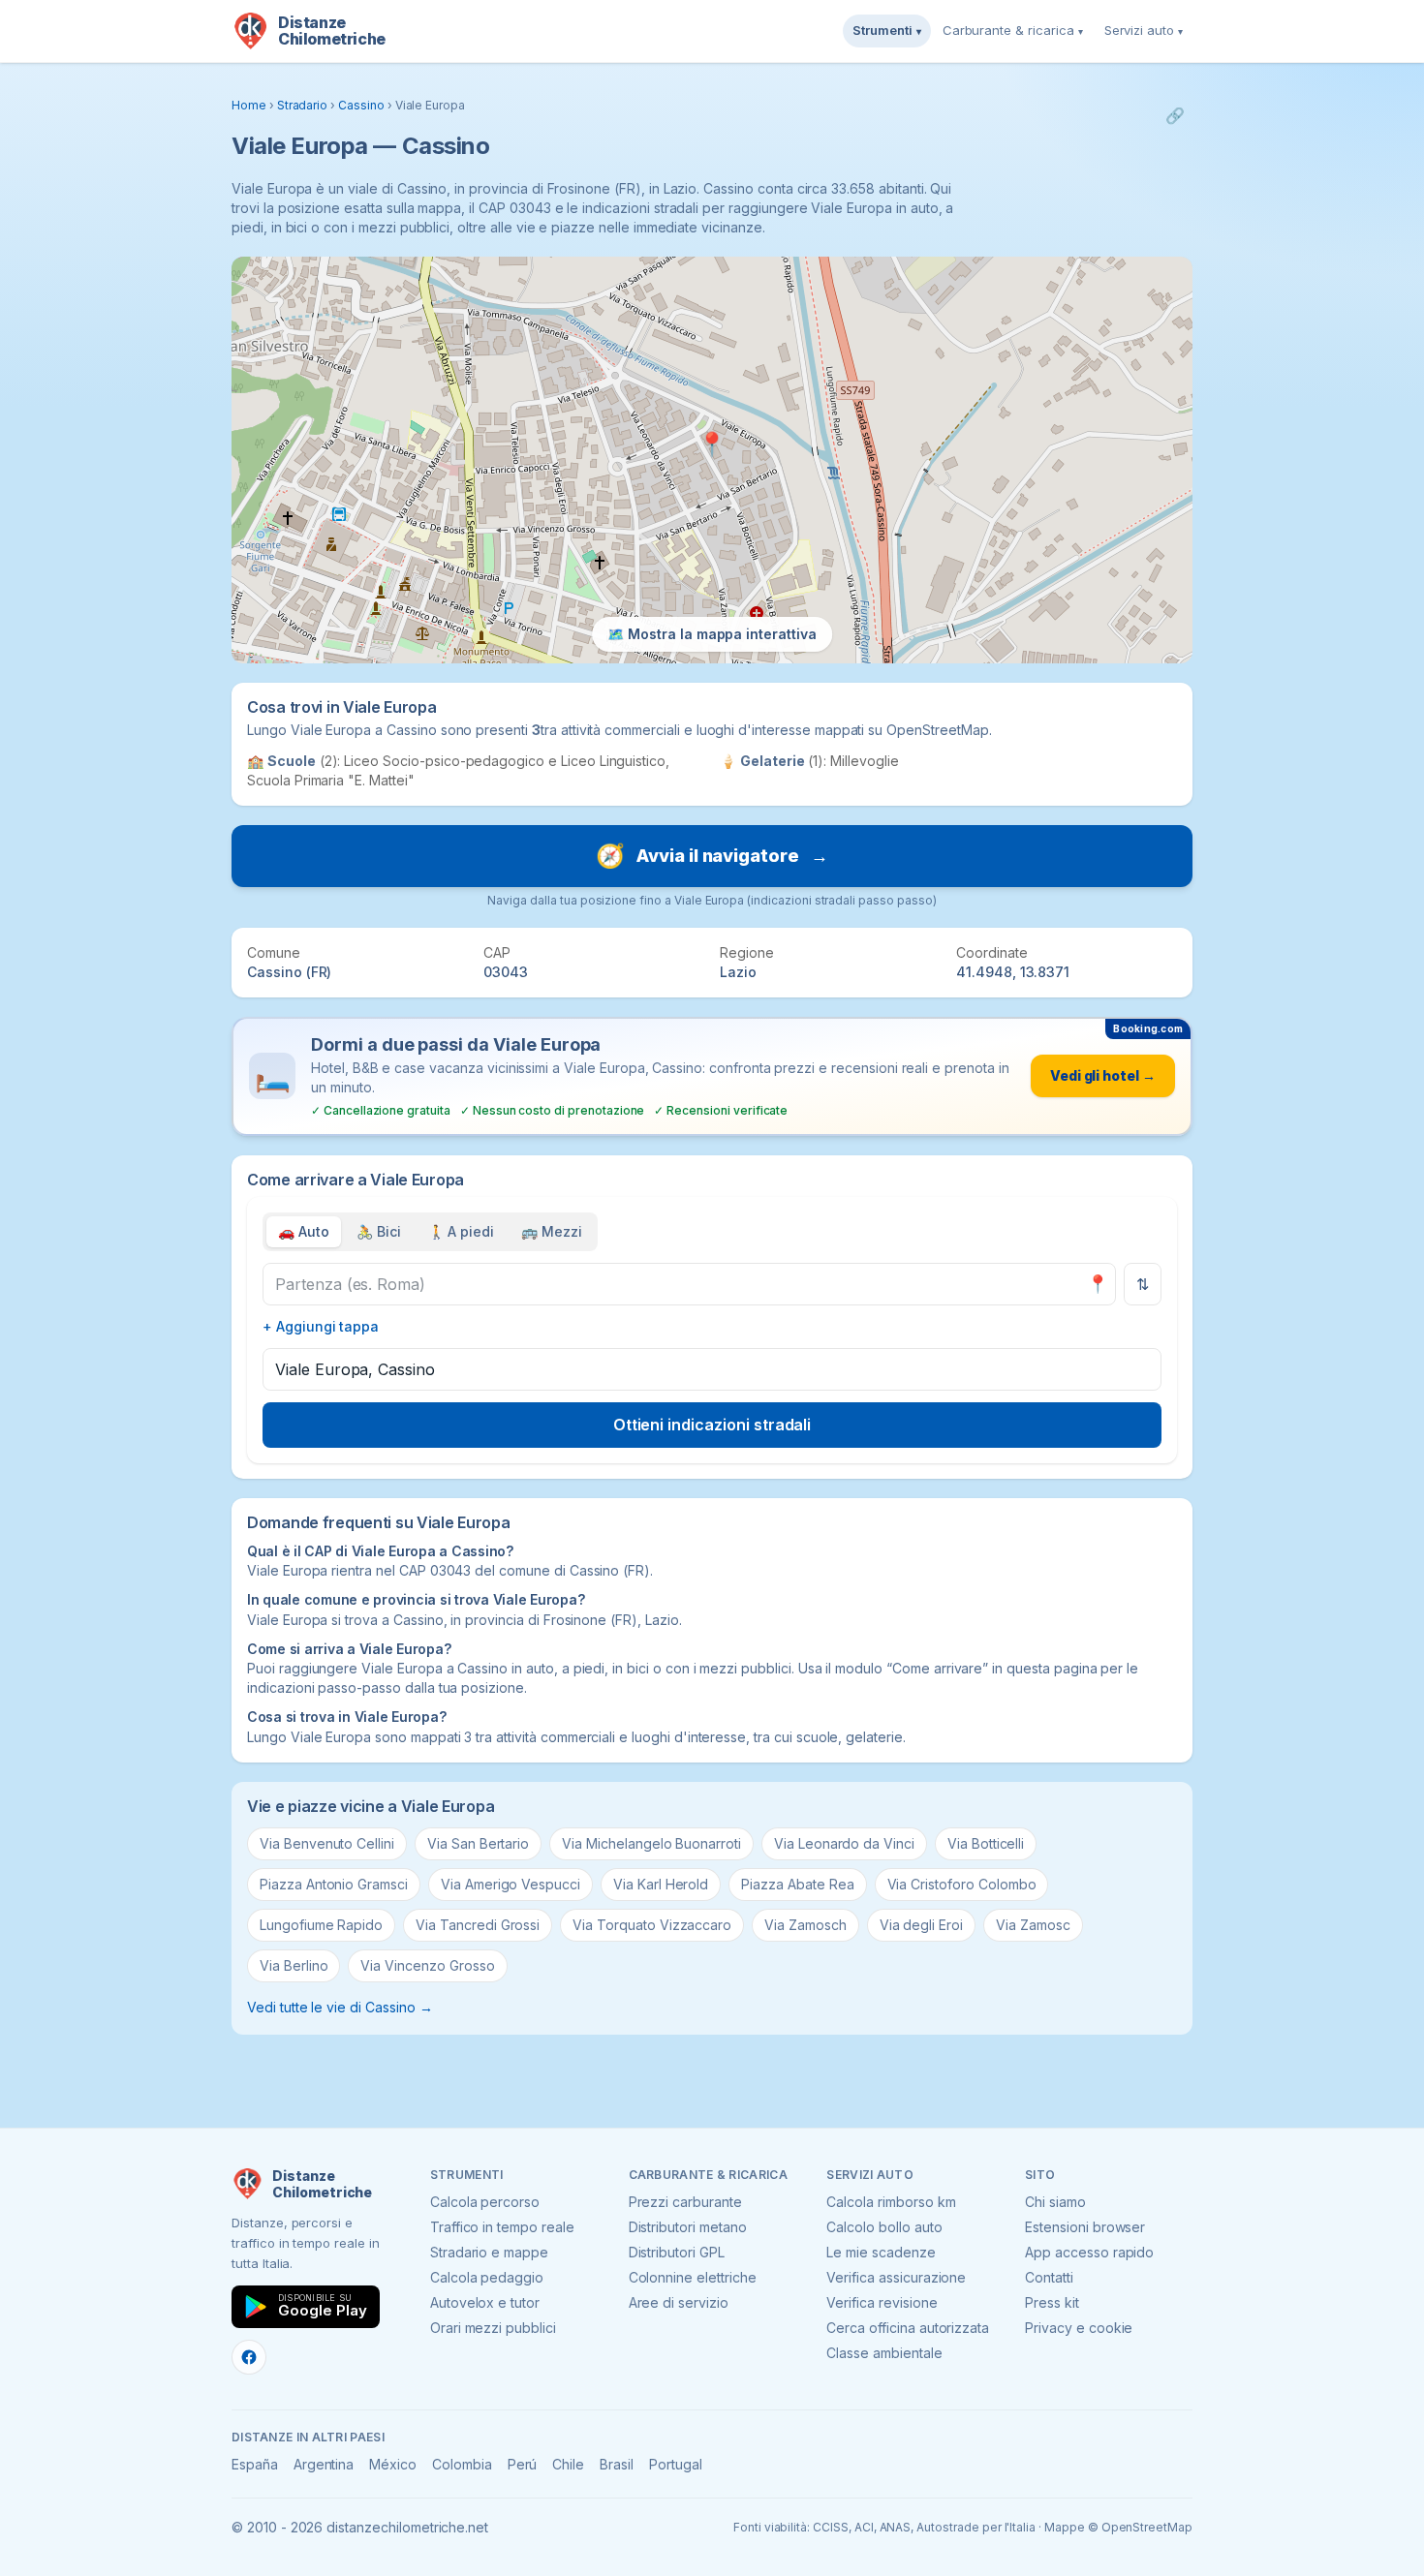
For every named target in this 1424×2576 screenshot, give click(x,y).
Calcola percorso (485, 2202)
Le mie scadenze (881, 2252)
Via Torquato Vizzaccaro (652, 1925)
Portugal (676, 2464)
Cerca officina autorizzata (908, 2328)
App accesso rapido (1089, 2252)
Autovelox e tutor (485, 2302)
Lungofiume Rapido (321, 1925)
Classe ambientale (884, 2353)
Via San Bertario (478, 1843)
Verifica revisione (882, 2302)
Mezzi (552, 1231)
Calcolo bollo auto (884, 2227)
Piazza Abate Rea (797, 1884)
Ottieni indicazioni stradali (712, 1425)
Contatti (1049, 2277)
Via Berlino (294, 1965)
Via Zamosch (805, 1925)
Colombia (462, 2464)
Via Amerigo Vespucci (511, 1884)
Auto (304, 1231)
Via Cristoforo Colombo (962, 1884)
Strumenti (887, 30)
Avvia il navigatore (712, 856)
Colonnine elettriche (693, 2277)
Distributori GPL (677, 2252)
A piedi (462, 1231)
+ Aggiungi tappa (321, 1326)
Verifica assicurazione (896, 2277)
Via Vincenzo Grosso (427, 1965)
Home (249, 105)
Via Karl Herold (661, 1884)
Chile (568, 2464)
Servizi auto (1144, 30)
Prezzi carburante (685, 2202)
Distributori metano (688, 2227)
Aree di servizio (679, 2302)
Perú (523, 2464)
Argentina (324, 2464)
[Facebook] (249, 2357)
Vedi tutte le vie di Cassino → (340, 2007)
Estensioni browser (1085, 2227)
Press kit (1052, 2302)
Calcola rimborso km (891, 2202)
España (255, 2464)
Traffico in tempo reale (502, 2227)
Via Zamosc (1033, 1925)
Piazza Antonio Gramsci (334, 1884)
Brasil (617, 2464)
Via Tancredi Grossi (478, 1925)
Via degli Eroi (921, 1925)
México (393, 2464)
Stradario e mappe (489, 2252)
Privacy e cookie (1079, 2328)
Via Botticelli (986, 1843)
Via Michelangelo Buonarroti (651, 1843)
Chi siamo (1055, 2202)
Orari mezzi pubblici (493, 2328)
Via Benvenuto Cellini (327, 1843)
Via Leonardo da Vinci (844, 1843)
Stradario (303, 105)
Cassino (361, 105)
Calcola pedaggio (487, 2277)
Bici (379, 1231)
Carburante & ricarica (1013, 30)
